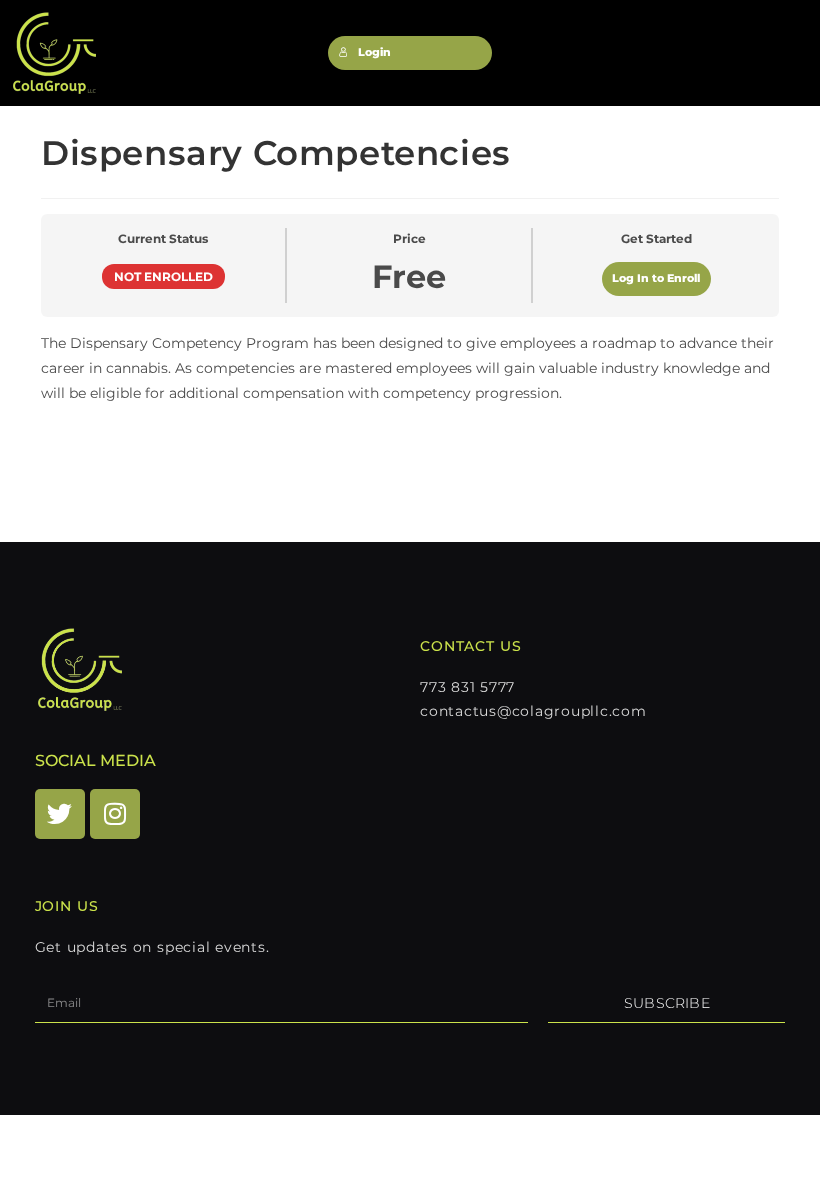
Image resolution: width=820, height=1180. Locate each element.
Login (374, 52)
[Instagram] (115, 814)
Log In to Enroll (656, 278)
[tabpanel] (410, 391)
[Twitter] (60, 814)
